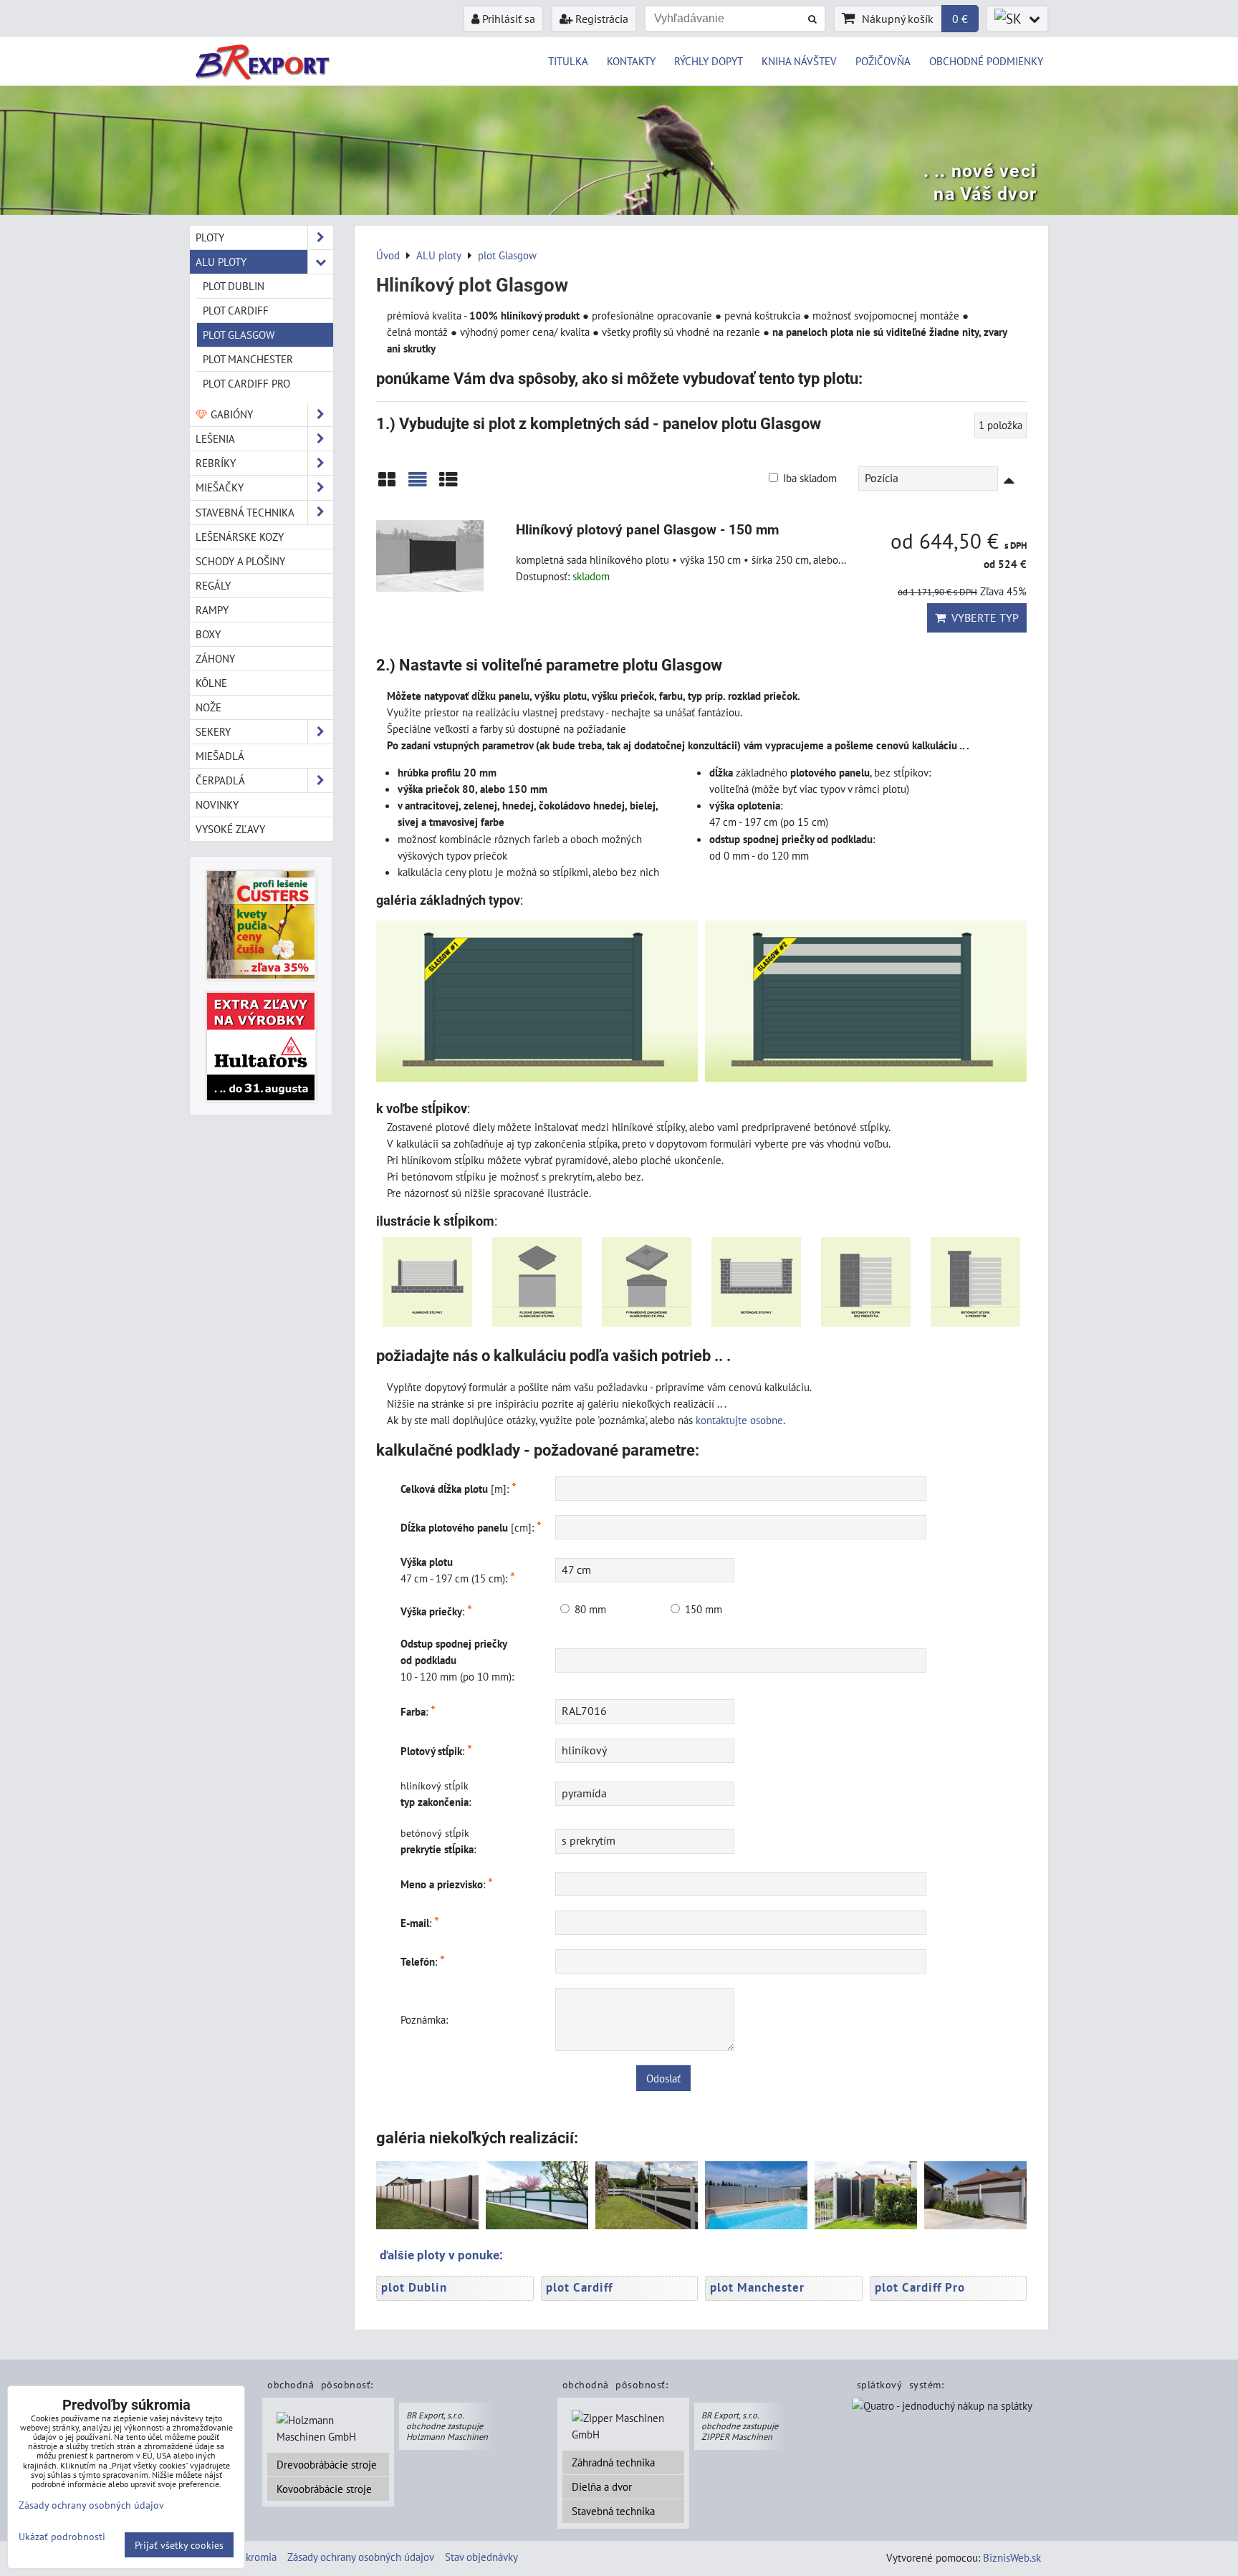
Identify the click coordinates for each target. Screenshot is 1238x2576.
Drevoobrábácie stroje (327, 2464)
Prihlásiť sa (507, 19)
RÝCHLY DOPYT (709, 61)
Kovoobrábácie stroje (324, 2489)
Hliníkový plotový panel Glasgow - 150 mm (647, 530)
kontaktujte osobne (739, 1420)
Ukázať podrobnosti (62, 2537)
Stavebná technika (613, 2511)
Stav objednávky (481, 2557)
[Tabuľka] (448, 485)
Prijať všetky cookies (179, 2545)
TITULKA (568, 61)
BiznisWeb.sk (1012, 2557)
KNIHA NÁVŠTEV (799, 61)
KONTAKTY (631, 61)
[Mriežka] (387, 485)
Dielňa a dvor (602, 2486)
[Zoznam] (418, 485)
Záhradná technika (613, 2462)
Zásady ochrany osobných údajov (361, 2557)
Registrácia (600, 19)
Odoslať (663, 2078)
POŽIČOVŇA (883, 61)
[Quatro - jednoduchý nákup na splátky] (942, 2407)
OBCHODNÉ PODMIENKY (986, 61)
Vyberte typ (982, 617)
